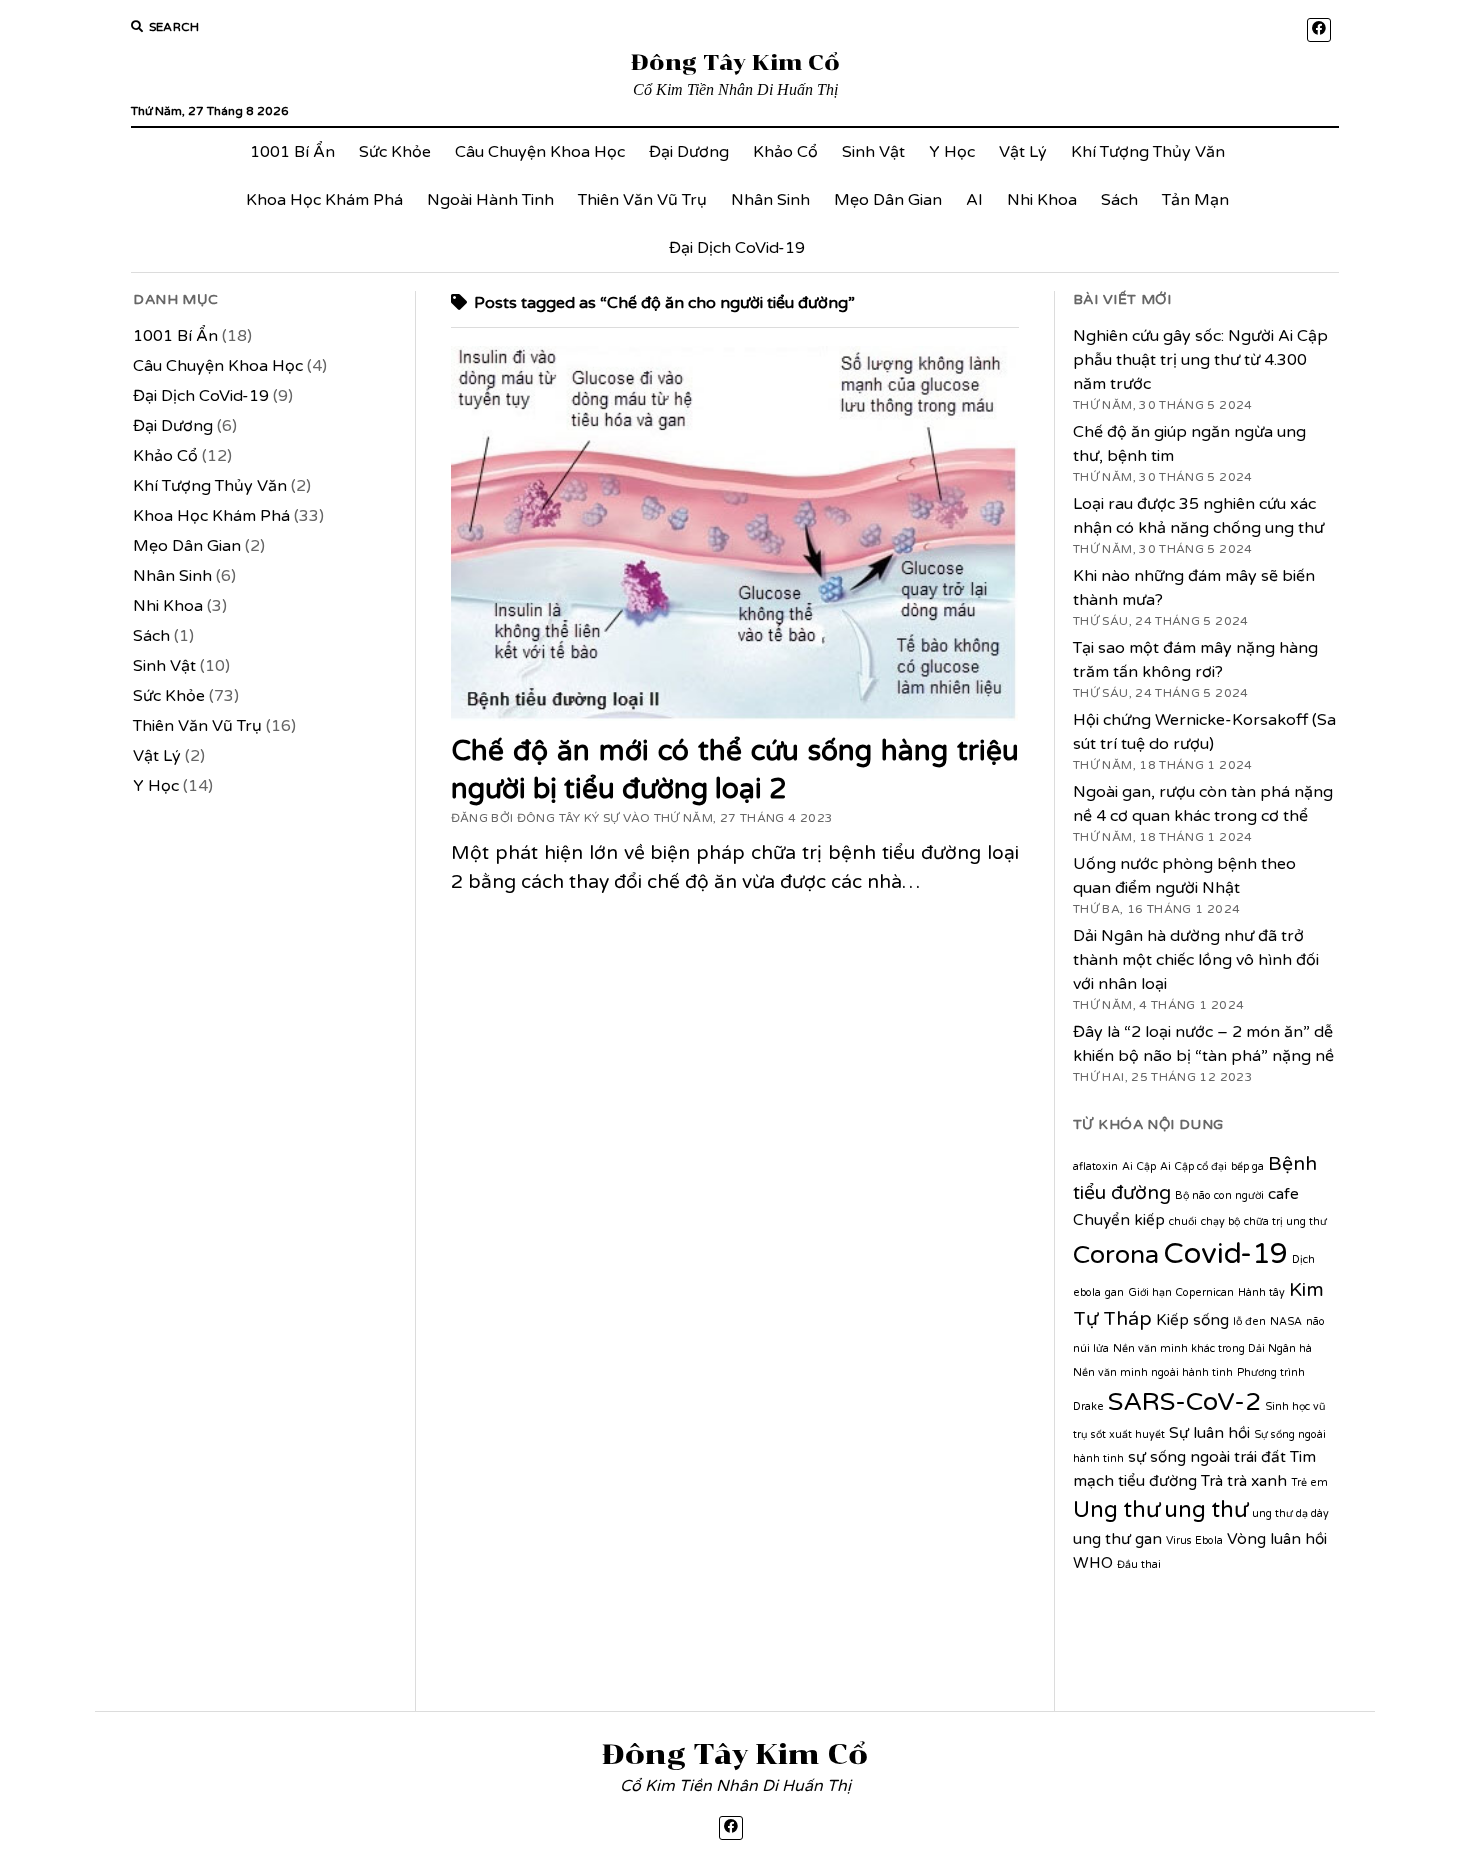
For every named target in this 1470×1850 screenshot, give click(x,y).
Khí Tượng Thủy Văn (1148, 152)
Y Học (952, 152)
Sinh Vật (873, 152)
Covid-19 (1225, 1253)
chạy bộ (1220, 1221)
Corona (1116, 1255)
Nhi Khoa (1042, 200)
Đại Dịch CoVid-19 (737, 248)
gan (1114, 1292)
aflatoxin (1095, 1166)
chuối (1183, 1221)
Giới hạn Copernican (1181, 1292)
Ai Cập (1139, 1166)
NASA (1286, 1321)
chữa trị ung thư (1285, 1221)
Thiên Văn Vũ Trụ (642, 200)
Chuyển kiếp (1119, 1220)
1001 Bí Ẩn (292, 152)
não (1315, 1321)
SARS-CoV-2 (1184, 1402)
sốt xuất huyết (1128, 1434)
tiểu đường (1157, 1481)
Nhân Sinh (770, 200)
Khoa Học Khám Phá (324, 200)
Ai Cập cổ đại (1193, 1166)
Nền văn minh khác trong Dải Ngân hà (1212, 1348)
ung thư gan (1117, 1539)
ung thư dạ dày (1290, 1513)
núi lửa (1091, 1348)
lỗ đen (1249, 1321)
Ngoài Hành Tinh (490, 200)
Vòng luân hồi (1277, 1539)
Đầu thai (1139, 1564)
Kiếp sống (1192, 1320)
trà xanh (1257, 1481)
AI (974, 200)
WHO (1093, 1563)
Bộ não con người (1219, 1195)
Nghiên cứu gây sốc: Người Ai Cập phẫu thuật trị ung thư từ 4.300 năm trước (1200, 360)
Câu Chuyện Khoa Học (540, 152)
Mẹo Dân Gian (888, 200)
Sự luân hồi (1209, 1433)
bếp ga (1247, 1166)
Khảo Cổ (785, 152)
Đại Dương (689, 152)
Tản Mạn (1195, 200)
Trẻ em (1309, 1482)
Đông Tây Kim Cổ (735, 62)
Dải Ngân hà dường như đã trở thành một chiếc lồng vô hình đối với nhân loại (1196, 960)
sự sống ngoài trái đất (1207, 1457)
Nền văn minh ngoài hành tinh (1153, 1372)
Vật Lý (1023, 152)
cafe (1283, 1194)
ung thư (1206, 1509)
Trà (1212, 1481)
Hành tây (1261, 1292)
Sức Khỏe (395, 152)
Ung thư (1116, 1509)
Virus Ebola (1194, 1540)
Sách (1119, 200)
